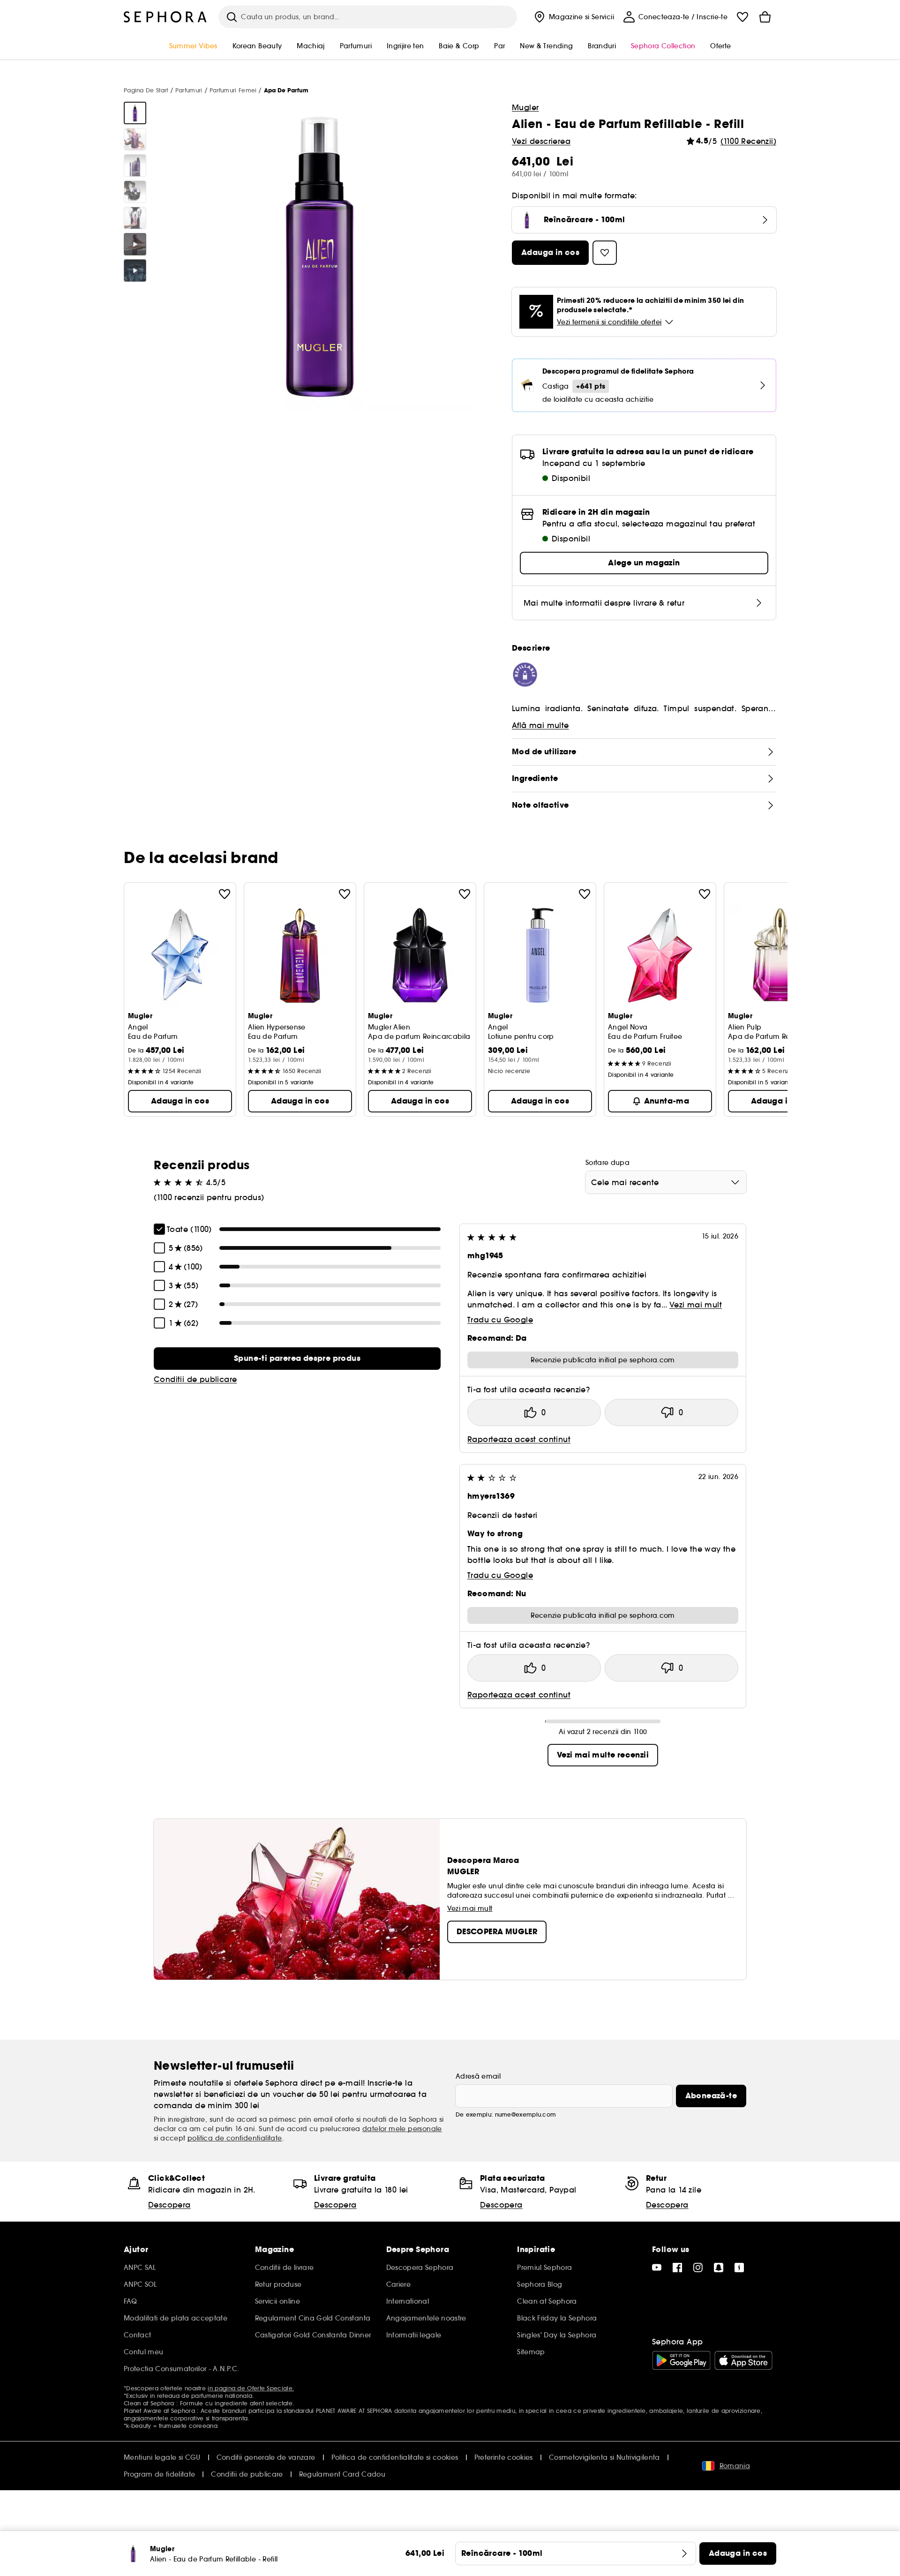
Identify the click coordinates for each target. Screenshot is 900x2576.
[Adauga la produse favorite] (225, 894)
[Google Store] (681, 2360)
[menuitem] (573, 17)
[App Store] (743, 2360)
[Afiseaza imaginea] (135, 113)
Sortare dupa (607, 1163)
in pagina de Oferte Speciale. (251, 2388)
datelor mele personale (402, 2129)
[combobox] (666, 1182)
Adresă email (478, 2076)
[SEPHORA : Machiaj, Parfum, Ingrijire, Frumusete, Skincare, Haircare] (165, 17)
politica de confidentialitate (235, 2138)
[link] (297, 1359)
